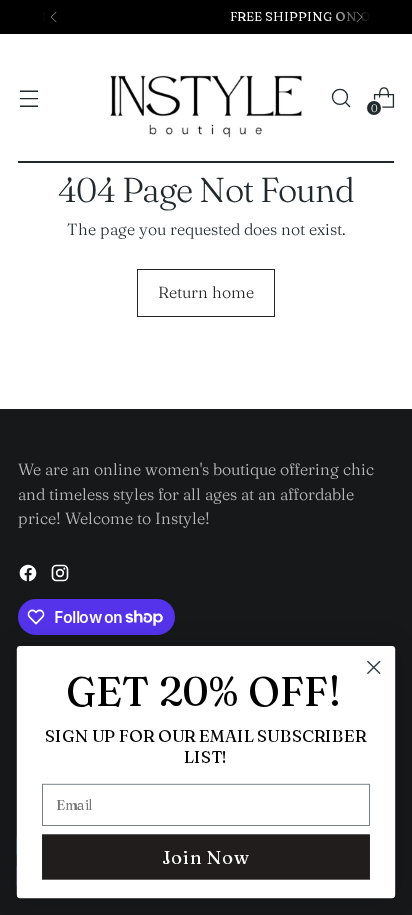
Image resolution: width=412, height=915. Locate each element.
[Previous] (54, 17)
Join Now (206, 857)
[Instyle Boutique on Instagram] (62, 576)
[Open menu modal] (28, 98)
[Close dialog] (373, 667)
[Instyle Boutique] (206, 98)
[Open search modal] (340, 98)
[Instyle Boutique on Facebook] (30, 576)
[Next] (359, 17)
